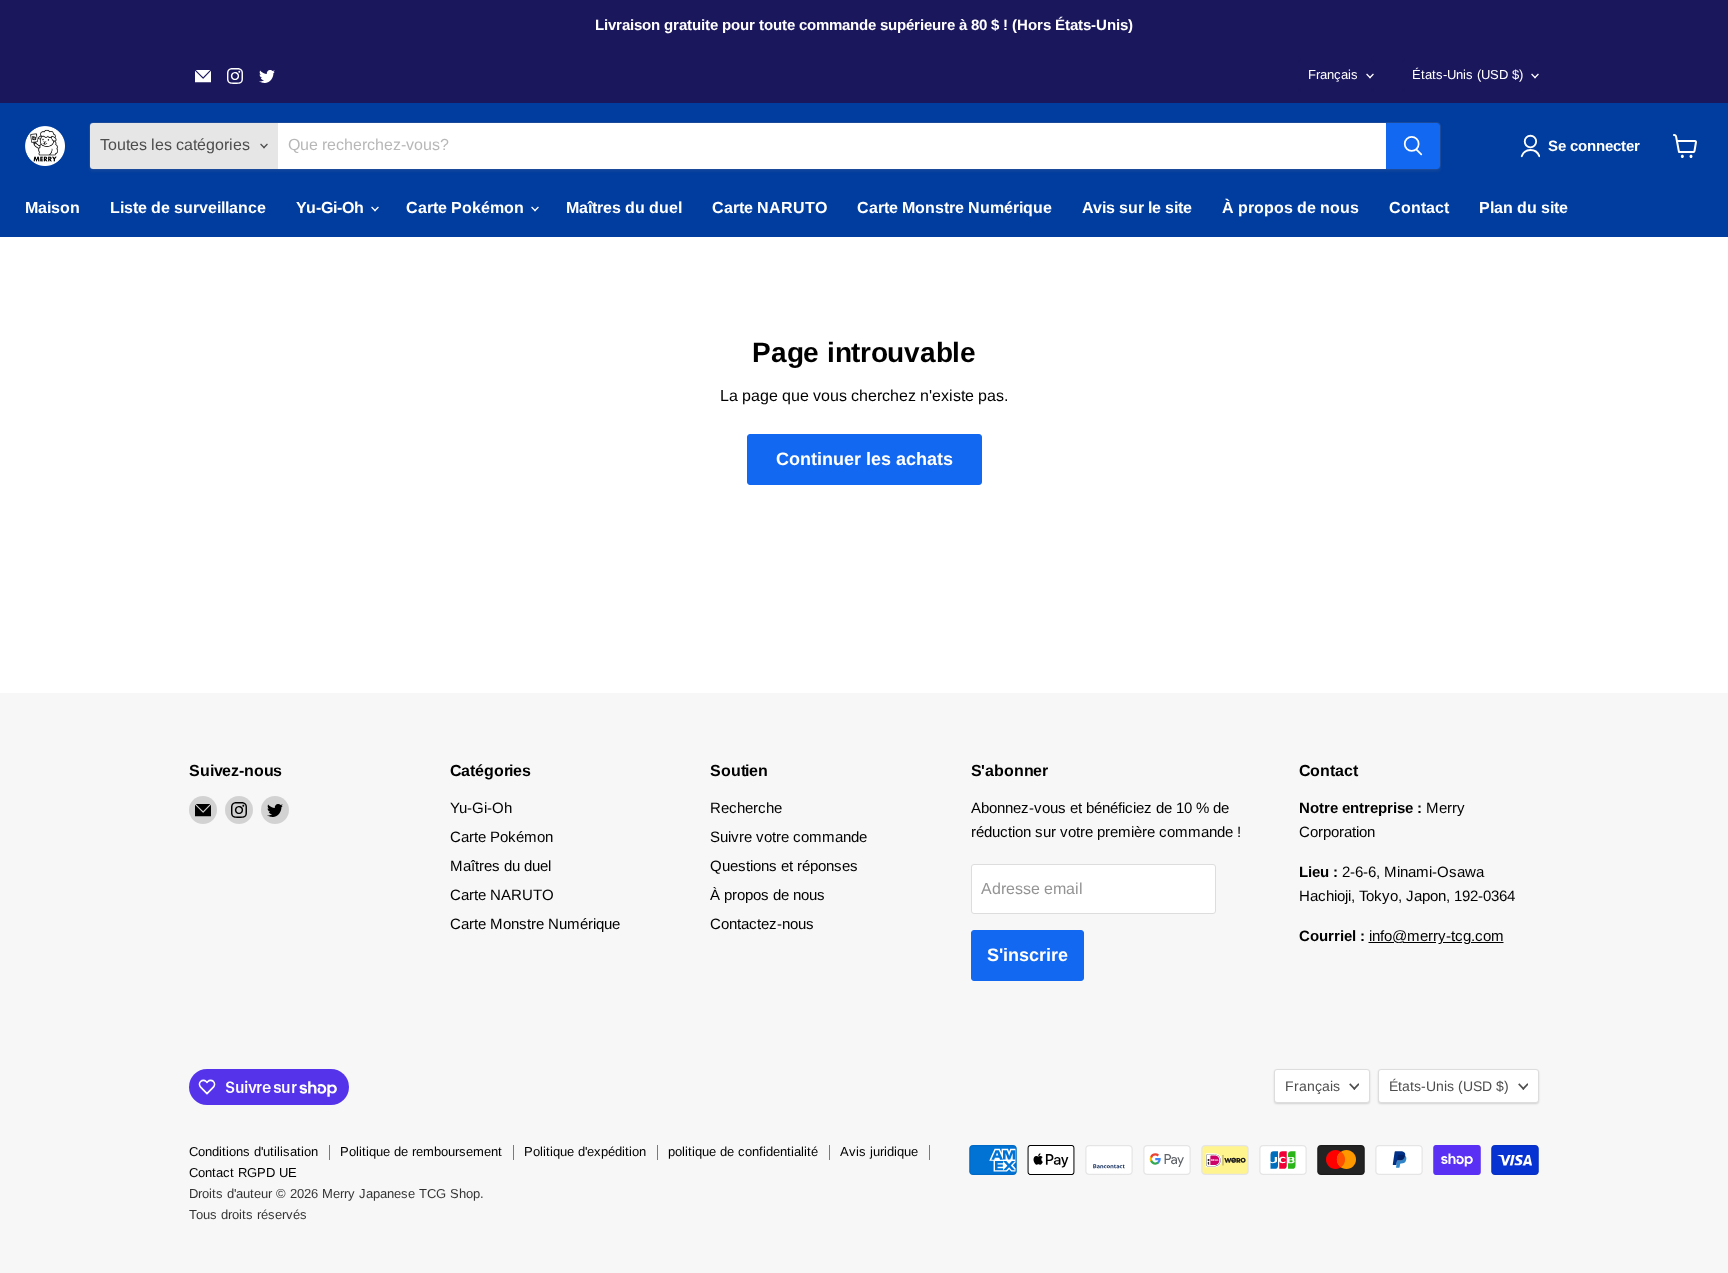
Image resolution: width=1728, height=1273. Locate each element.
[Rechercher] (1413, 146)
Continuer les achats (864, 459)
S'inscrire (1027, 955)
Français (1333, 74)
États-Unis (1467, 74)
